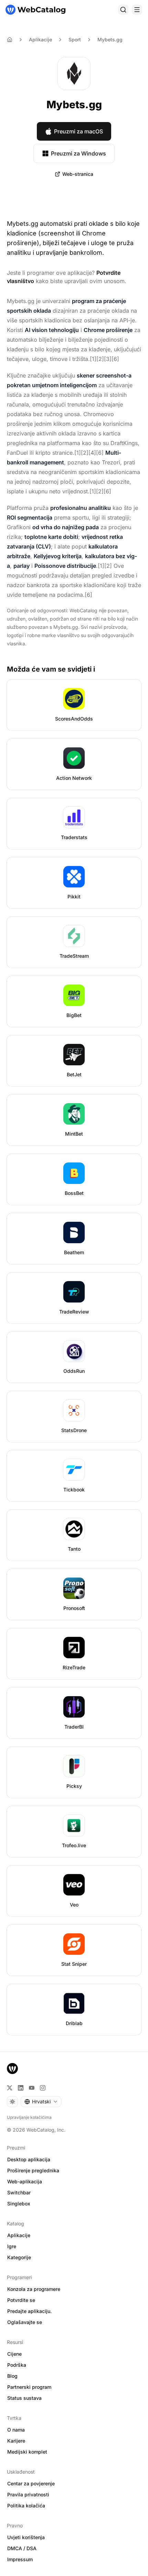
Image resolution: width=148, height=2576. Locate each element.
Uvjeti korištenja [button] (26, 2537)
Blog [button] (12, 2376)
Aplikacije (40, 39)
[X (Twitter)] (10, 2088)
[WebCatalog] (12, 2069)
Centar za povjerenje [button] (31, 2483)
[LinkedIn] (21, 2088)
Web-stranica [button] (78, 174)
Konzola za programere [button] (34, 2289)
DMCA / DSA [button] (22, 2548)
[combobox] (41, 2102)
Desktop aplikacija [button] (29, 2159)
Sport (75, 39)
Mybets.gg (110, 39)
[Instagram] (43, 2088)
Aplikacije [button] (19, 2235)
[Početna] (35, 10)
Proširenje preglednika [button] (33, 2170)
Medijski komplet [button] (27, 2452)
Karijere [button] (16, 2441)
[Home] (10, 40)
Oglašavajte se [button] (25, 2322)
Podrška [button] (17, 2365)
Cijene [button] (14, 2354)
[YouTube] (32, 2088)
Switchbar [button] (19, 2192)
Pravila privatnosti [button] (28, 2494)
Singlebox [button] (19, 2203)
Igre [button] (12, 2246)
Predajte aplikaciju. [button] (29, 2311)
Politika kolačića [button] (26, 2505)
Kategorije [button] (19, 2257)
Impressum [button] (20, 2559)
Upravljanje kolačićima (29, 2117)
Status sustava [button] (24, 2398)
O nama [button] (16, 2430)
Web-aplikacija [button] (25, 2181)
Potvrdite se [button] (21, 2300)
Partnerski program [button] (29, 2387)
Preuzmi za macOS (78, 131)
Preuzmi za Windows (78, 153)
